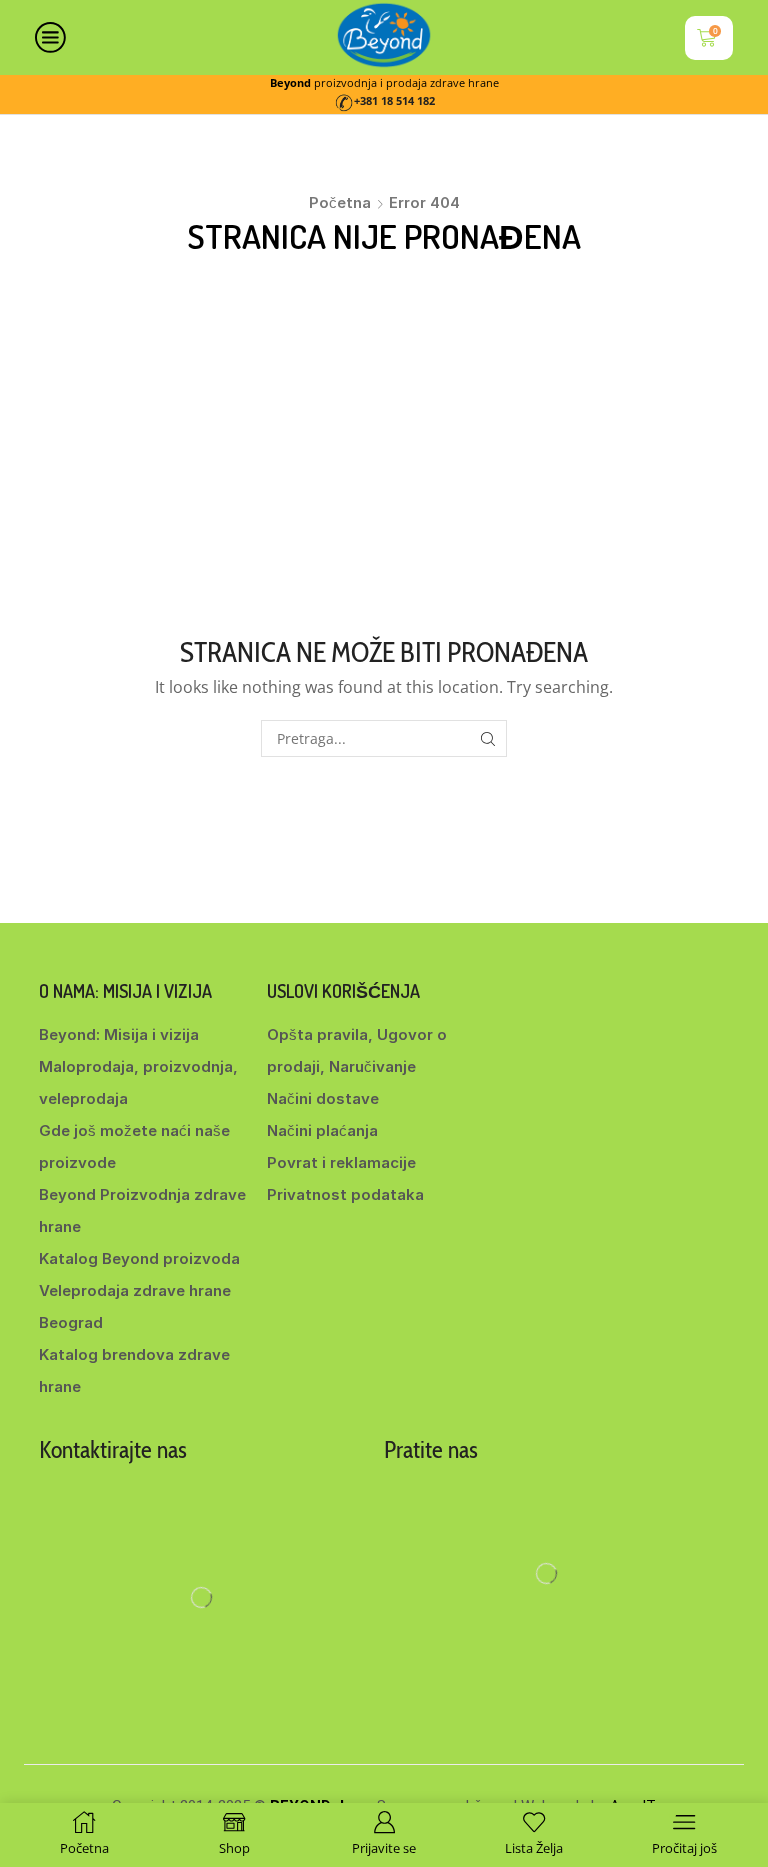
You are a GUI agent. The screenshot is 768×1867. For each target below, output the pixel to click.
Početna (340, 202)
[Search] (488, 738)
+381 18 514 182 (394, 101)
